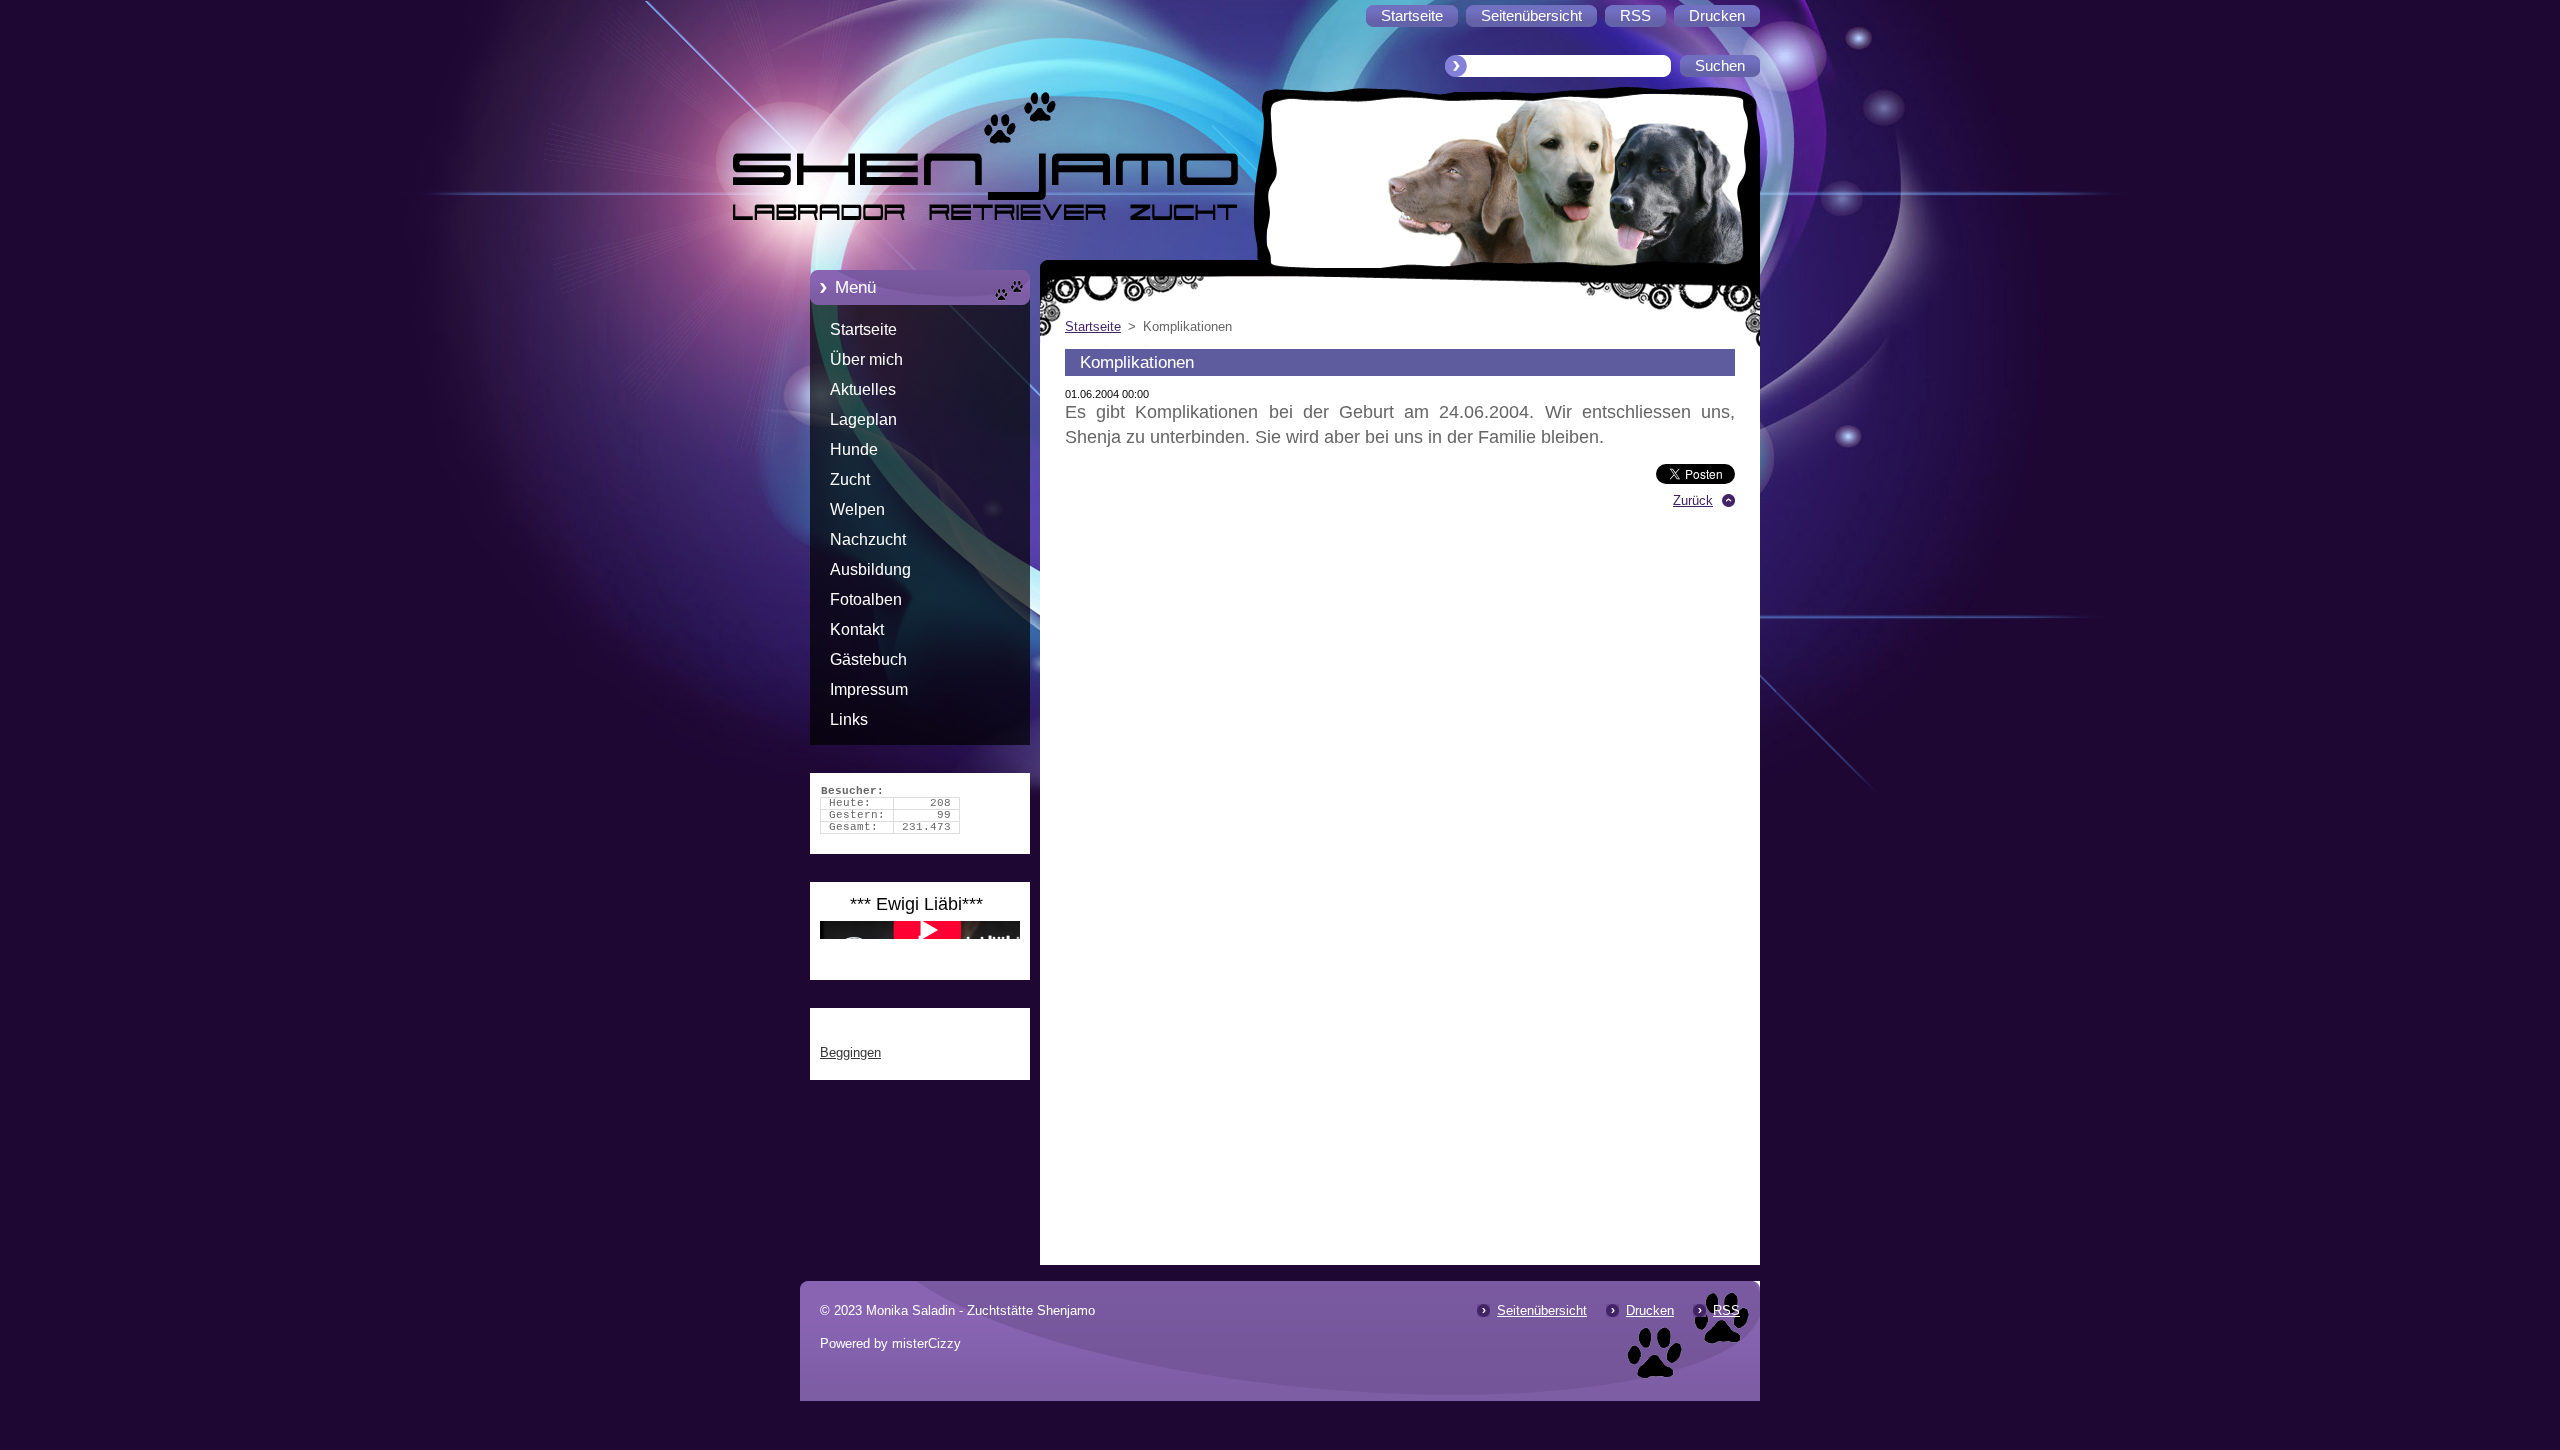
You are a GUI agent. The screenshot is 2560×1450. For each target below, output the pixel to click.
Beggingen (850, 1052)
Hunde (854, 449)
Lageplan (863, 419)
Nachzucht (868, 539)
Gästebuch (868, 659)
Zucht (850, 479)
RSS (1726, 1310)
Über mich (866, 359)
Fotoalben (866, 599)
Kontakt (857, 629)
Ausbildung (870, 569)
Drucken (1650, 1310)
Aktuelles (863, 389)
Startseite (863, 329)
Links (849, 719)
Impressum (869, 689)
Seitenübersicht (1542, 1310)
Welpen (857, 509)
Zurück (1693, 500)
